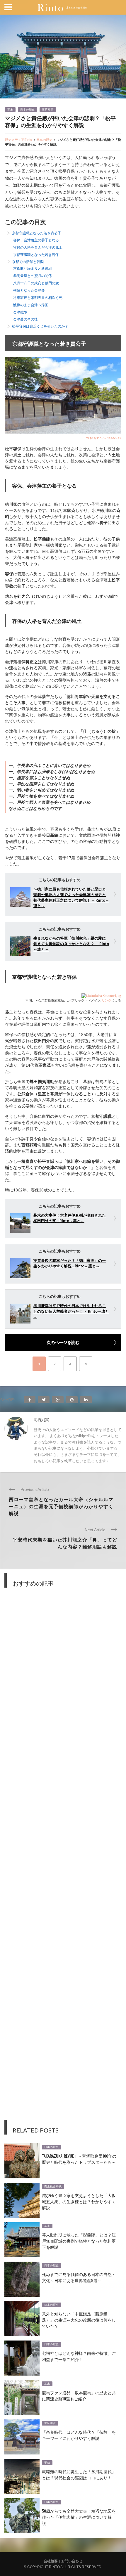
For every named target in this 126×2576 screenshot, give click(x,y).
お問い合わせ (72, 2561)
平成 (47, 2463)
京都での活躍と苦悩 (28, 262)
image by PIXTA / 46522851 (103, 438)
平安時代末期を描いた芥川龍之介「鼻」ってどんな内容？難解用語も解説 (65, 1543)
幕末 (10, 110)
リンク (107, 1000)
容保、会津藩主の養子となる (36, 240)
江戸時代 (48, 110)
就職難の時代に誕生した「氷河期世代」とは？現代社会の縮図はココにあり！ (79, 2474)
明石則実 (41, 1420)
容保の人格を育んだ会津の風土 (38, 247)
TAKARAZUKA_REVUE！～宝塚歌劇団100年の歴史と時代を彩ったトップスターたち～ (79, 2159)
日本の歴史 (28, 110)
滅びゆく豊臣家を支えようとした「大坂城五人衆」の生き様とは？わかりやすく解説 (79, 2201)
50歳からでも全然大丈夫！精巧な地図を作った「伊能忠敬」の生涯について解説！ (79, 2517)
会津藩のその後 (25, 319)
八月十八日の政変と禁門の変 (36, 283)
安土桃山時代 (53, 2187)
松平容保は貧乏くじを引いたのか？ (40, 326)
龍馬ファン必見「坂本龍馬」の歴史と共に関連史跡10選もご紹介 (79, 2395)
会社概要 (51, 2561)
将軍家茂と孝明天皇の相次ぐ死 (38, 298)
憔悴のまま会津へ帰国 (31, 305)
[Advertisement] (63, 1858)
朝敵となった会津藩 (29, 290)
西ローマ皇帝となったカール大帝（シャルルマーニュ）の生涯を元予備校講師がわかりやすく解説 (61, 1506)
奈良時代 (50, 2423)
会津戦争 (20, 312)
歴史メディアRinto (18, 140)
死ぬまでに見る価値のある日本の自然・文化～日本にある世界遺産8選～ (79, 2277)
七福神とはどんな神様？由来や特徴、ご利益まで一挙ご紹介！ (79, 2356)
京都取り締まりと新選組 (33, 268)
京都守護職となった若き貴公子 (37, 233)
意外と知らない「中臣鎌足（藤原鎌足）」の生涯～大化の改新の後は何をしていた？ (79, 2320)
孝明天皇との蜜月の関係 (33, 276)
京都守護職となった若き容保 (36, 255)
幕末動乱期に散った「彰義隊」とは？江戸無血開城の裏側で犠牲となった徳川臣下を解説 (79, 2241)
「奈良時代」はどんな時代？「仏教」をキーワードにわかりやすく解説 (79, 2435)
